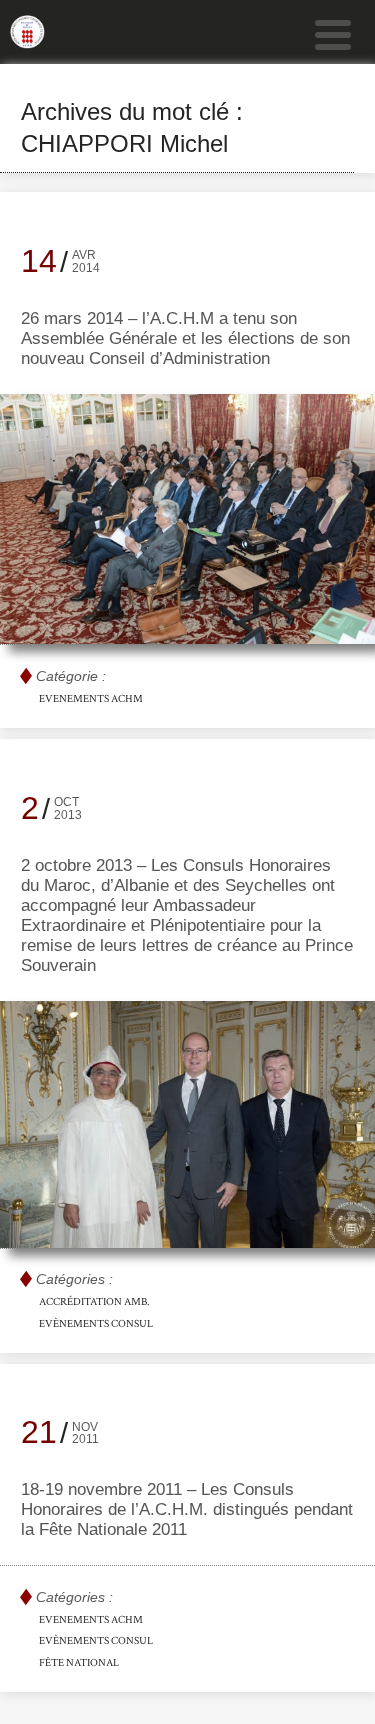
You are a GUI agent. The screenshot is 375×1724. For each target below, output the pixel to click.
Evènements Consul (96, 1324)
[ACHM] (27, 40)
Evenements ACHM (91, 699)
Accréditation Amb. (94, 1302)
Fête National (79, 1663)
